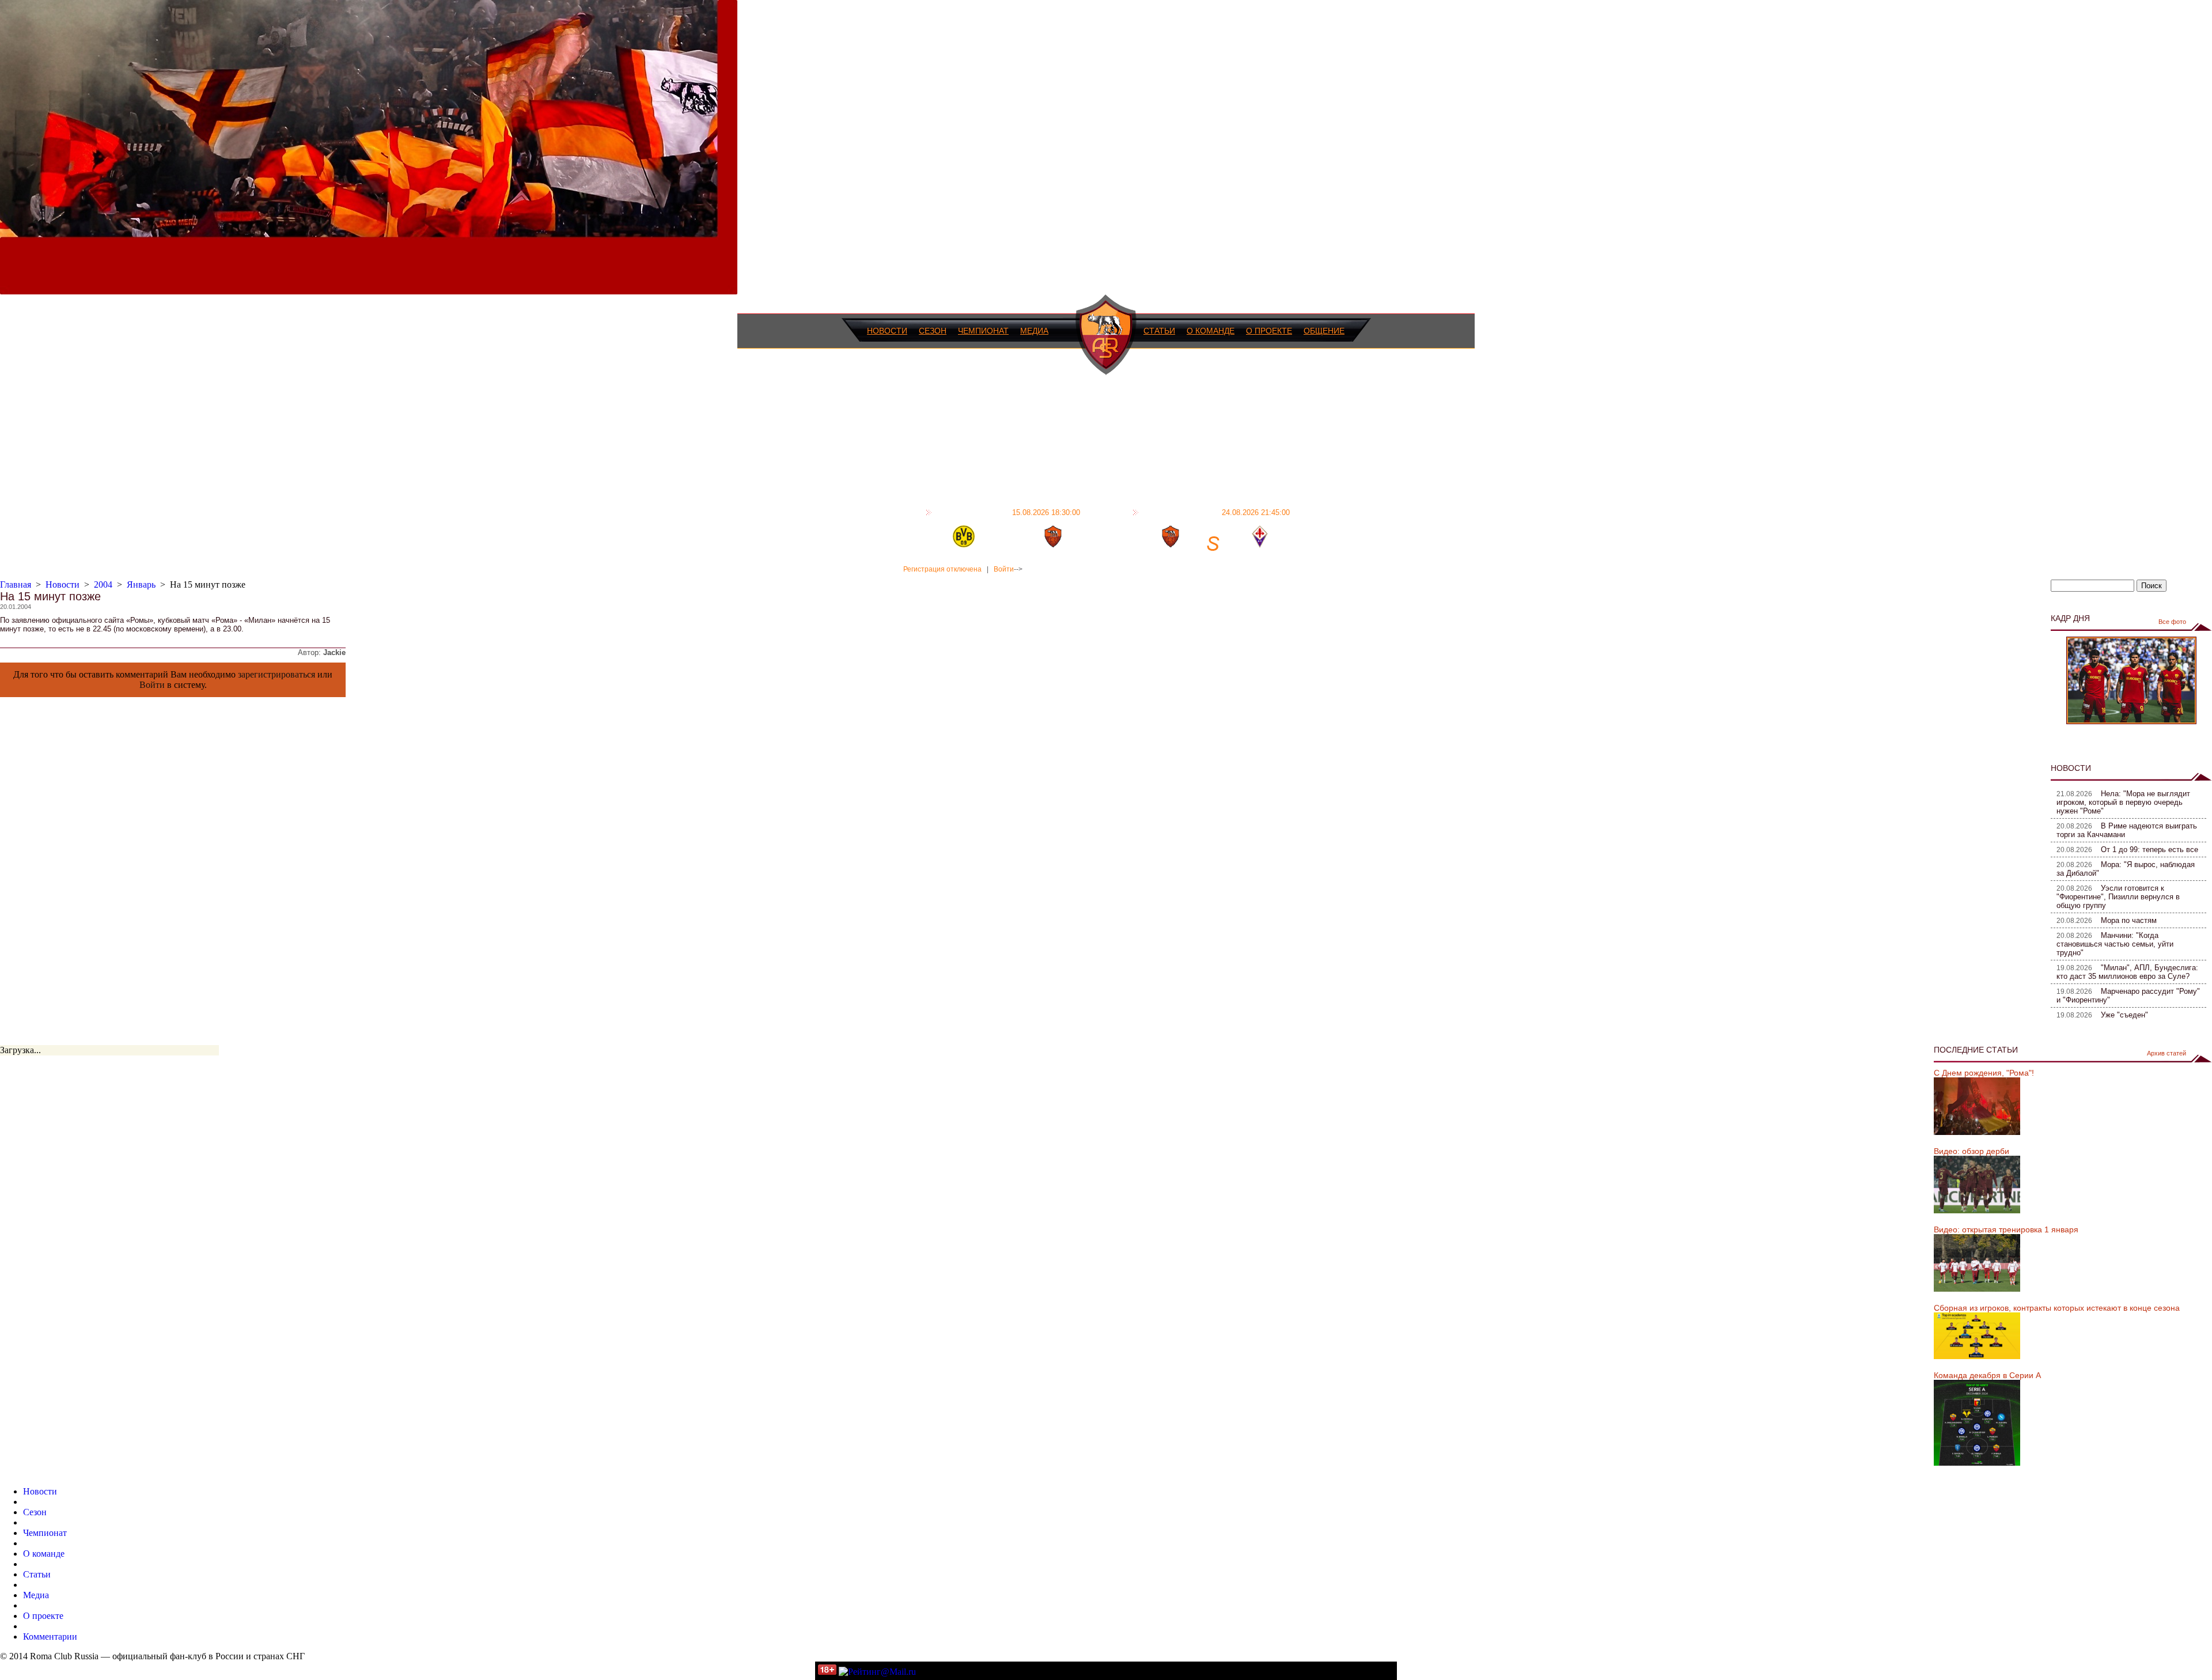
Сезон (933, 331)
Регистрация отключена (942, 569)
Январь (141, 584)
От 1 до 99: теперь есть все (2149, 850)
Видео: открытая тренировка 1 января (2006, 1229)
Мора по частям (2129, 920)
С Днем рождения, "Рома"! (1984, 1073)
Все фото (2172, 622)
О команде (1211, 331)
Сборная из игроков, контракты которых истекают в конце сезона (2057, 1308)
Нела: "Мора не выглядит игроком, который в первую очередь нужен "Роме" (2123, 802)
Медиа (1034, 331)
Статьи (1159, 331)
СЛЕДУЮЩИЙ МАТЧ (1216, 512)
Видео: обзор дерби (1972, 1151)
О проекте (1269, 331)
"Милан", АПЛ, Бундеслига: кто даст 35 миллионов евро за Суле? (2127, 972)
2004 (103, 584)
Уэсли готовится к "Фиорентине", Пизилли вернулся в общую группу (2118, 897)
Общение (1324, 331)
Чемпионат (983, 331)
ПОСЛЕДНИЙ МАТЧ (1007, 512)
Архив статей (2166, 1053)
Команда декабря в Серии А (1987, 1375)
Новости (887, 331)
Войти (1004, 569)
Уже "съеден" (2124, 1015)
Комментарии (50, 1637)
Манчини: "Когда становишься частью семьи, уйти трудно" (2115, 944)
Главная (16, 584)
